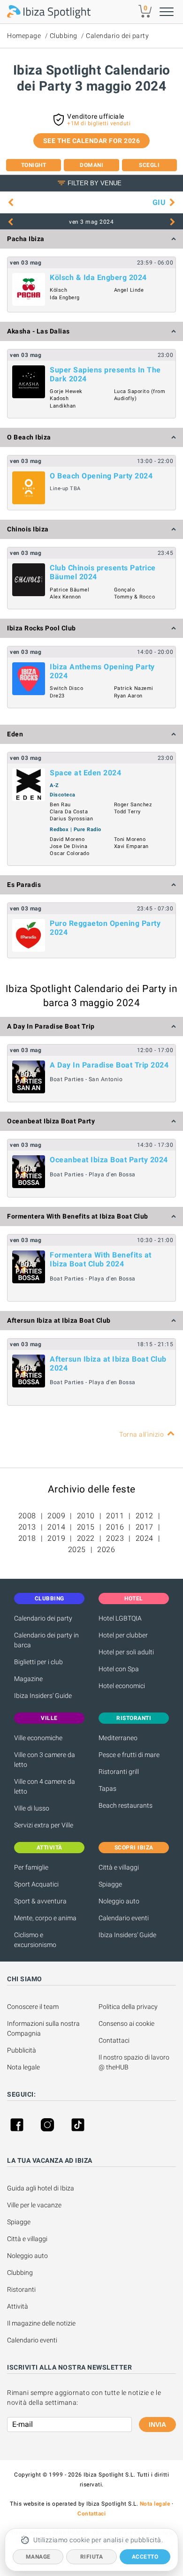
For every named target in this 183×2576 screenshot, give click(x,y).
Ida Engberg (65, 298)
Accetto (145, 2557)
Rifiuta (92, 2557)
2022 (86, 1538)
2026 (106, 1549)
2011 (115, 1516)
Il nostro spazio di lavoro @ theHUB (135, 2062)
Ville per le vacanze (34, 2205)
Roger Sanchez (133, 805)
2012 (145, 1516)
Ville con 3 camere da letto (45, 1760)
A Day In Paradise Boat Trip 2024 (109, 1065)
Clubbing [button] (50, 1599)
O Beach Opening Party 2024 (101, 476)
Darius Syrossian (71, 819)
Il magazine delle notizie (41, 2323)
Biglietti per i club (38, 1662)
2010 (86, 1516)
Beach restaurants (126, 1805)
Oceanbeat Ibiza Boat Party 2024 (109, 1160)
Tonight (34, 165)
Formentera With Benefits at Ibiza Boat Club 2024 (101, 1259)
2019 (56, 1538)
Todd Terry (127, 812)
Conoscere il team (33, 2007)
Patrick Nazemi (134, 688)
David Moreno (67, 839)
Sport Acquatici (36, 1884)
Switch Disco (66, 688)
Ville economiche (38, 1738)
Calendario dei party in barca (46, 1640)
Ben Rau (60, 805)
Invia (157, 2424)
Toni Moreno (130, 839)
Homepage (24, 36)
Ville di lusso (32, 1808)
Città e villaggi (119, 1867)
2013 (27, 1527)
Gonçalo (125, 590)
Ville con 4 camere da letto (45, 1786)
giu (159, 202)
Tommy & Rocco (135, 597)
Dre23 (57, 696)
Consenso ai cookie (126, 2023)
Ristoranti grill (119, 1772)
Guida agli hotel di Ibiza (41, 2188)
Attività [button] (50, 1848)
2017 (145, 1527)
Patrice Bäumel (69, 590)
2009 (56, 1516)
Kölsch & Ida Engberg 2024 (98, 277)
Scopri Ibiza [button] (134, 1848)
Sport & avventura (40, 1901)
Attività (18, 2306)
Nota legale (23, 2067)
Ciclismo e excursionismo (35, 1940)
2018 (27, 1538)
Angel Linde (129, 290)
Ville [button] (49, 1718)
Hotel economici (122, 1686)
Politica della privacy (128, 2007)
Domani (91, 165)
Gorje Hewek (66, 391)
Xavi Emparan (131, 846)
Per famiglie (31, 1867)
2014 (56, 1527)
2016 (115, 1527)
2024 (145, 1538)
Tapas (107, 1788)
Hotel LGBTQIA (120, 1618)
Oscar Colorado (69, 853)
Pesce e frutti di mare (129, 1755)
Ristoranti (21, 2289)
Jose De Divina (69, 846)
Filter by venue (95, 183)
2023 (115, 1538)
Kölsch (58, 290)
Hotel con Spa (119, 1669)
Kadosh (59, 398)
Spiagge (110, 1884)
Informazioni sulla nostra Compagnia (44, 2028)
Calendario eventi (124, 1918)
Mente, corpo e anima (45, 1918)
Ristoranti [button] (134, 1718)
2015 (86, 1527)
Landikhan (63, 406)
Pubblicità (22, 2050)
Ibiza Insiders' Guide (43, 1696)
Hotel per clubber (123, 1635)
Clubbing (64, 36)
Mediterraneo (118, 1738)
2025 (77, 1549)
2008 (27, 1516)
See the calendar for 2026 (92, 141)
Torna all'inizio (141, 1434)
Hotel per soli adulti (126, 1652)
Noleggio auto (119, 1901)
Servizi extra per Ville (44, 1825)
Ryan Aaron (128, 696)
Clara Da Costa (69, 812)
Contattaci (114, 2040)
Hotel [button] (134, 1599)
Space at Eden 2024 (85, 773)
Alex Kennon (65, 597)
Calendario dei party (117, 36)
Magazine (28, 1679)
